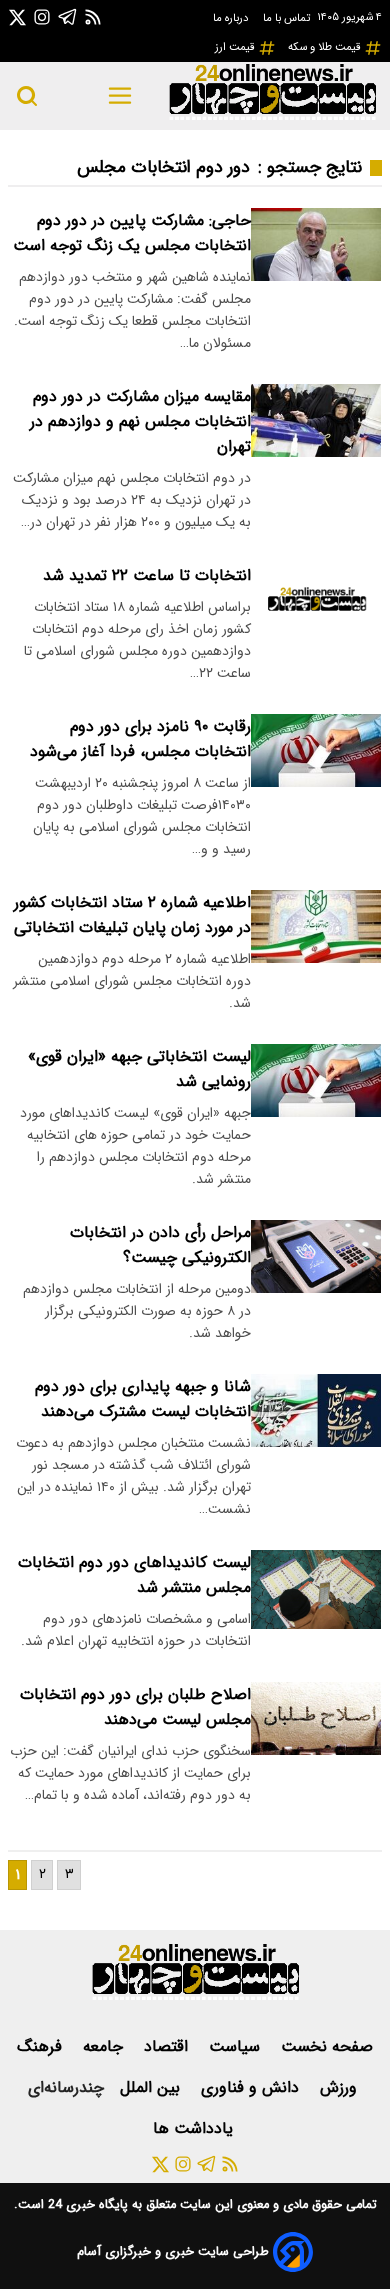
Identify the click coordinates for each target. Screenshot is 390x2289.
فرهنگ (42, 2046)
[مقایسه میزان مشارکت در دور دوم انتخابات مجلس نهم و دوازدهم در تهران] (316, 420)
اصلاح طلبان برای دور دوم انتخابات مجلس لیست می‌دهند (135, 1707)
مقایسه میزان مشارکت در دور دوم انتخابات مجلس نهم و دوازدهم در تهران (140, 421)
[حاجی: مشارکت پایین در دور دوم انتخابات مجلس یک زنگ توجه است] (316, 244)
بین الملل (152, 2087)
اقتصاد (168, 2046)
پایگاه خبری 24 (86, 2205)
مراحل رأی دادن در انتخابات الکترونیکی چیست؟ (160, 1245)
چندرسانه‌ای (66, 2087)
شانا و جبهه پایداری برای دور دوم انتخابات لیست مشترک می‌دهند (143, 1399)
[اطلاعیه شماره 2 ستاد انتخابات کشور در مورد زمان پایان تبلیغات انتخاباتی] (316, 926)
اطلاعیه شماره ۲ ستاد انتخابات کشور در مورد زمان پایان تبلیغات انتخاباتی (132, 915)
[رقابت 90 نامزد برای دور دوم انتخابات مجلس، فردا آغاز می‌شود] (316, 750)
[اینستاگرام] (42, 16)
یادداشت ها (195, 2128)
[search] (27, 96)
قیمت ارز (236, 47)
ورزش (341, 2087)
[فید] (93, 16)
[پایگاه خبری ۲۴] (272, 117)
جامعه (105, 2046)
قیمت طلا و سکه (326, 47)
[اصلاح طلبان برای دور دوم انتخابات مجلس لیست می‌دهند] (316, 1718)
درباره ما (232, 18)
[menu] (120, 96)
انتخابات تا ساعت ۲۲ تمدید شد (147, 575)
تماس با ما (288, 18)
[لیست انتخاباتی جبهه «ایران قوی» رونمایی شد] (316, 1080)
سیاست (237, 2046)
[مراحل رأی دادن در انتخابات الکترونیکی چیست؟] (316, 1256)
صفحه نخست (327, 2046)
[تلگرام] (68, 16)
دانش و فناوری (252, 2087)
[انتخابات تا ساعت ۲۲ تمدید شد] (316, 599)
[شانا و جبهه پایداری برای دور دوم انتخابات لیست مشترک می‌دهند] (316, 1410)
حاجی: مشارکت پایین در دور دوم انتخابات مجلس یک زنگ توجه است (132, 233)
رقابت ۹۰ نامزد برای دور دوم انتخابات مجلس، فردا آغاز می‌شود (140, 739)
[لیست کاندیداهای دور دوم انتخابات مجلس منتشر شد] (316, 1589)
